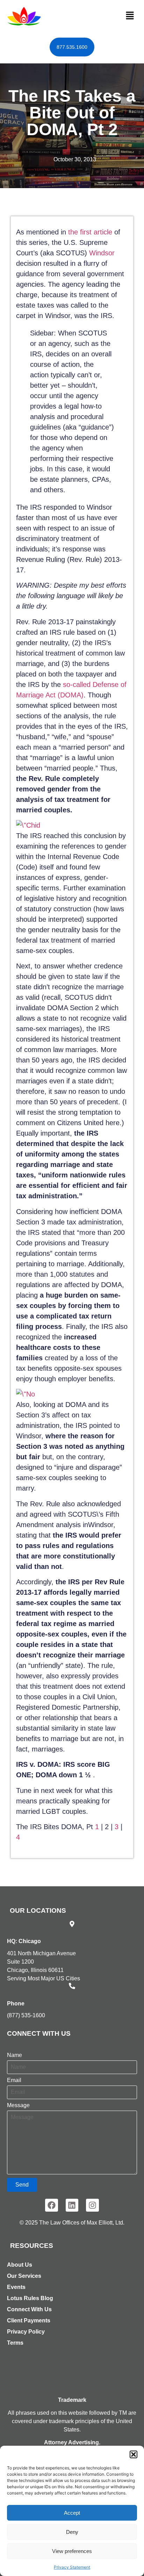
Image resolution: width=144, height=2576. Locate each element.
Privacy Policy (26, 2332)
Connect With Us (29, 2309)
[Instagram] (92, 2205)
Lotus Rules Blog (30, 2298)
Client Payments (29, 2320)
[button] (134, 2454)
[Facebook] (52, 2205)
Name (15, 2055)
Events (16, 2287)
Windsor (102, 253)
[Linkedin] (72, 2205)
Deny (72, 2532)
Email (14, 2080)
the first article (90, 232)
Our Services (24, 2276)
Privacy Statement (72, 2567)
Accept (72, 2513)
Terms (15, 2343)
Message (18, 2105)
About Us (20, 2265)
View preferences (72, 2551)
